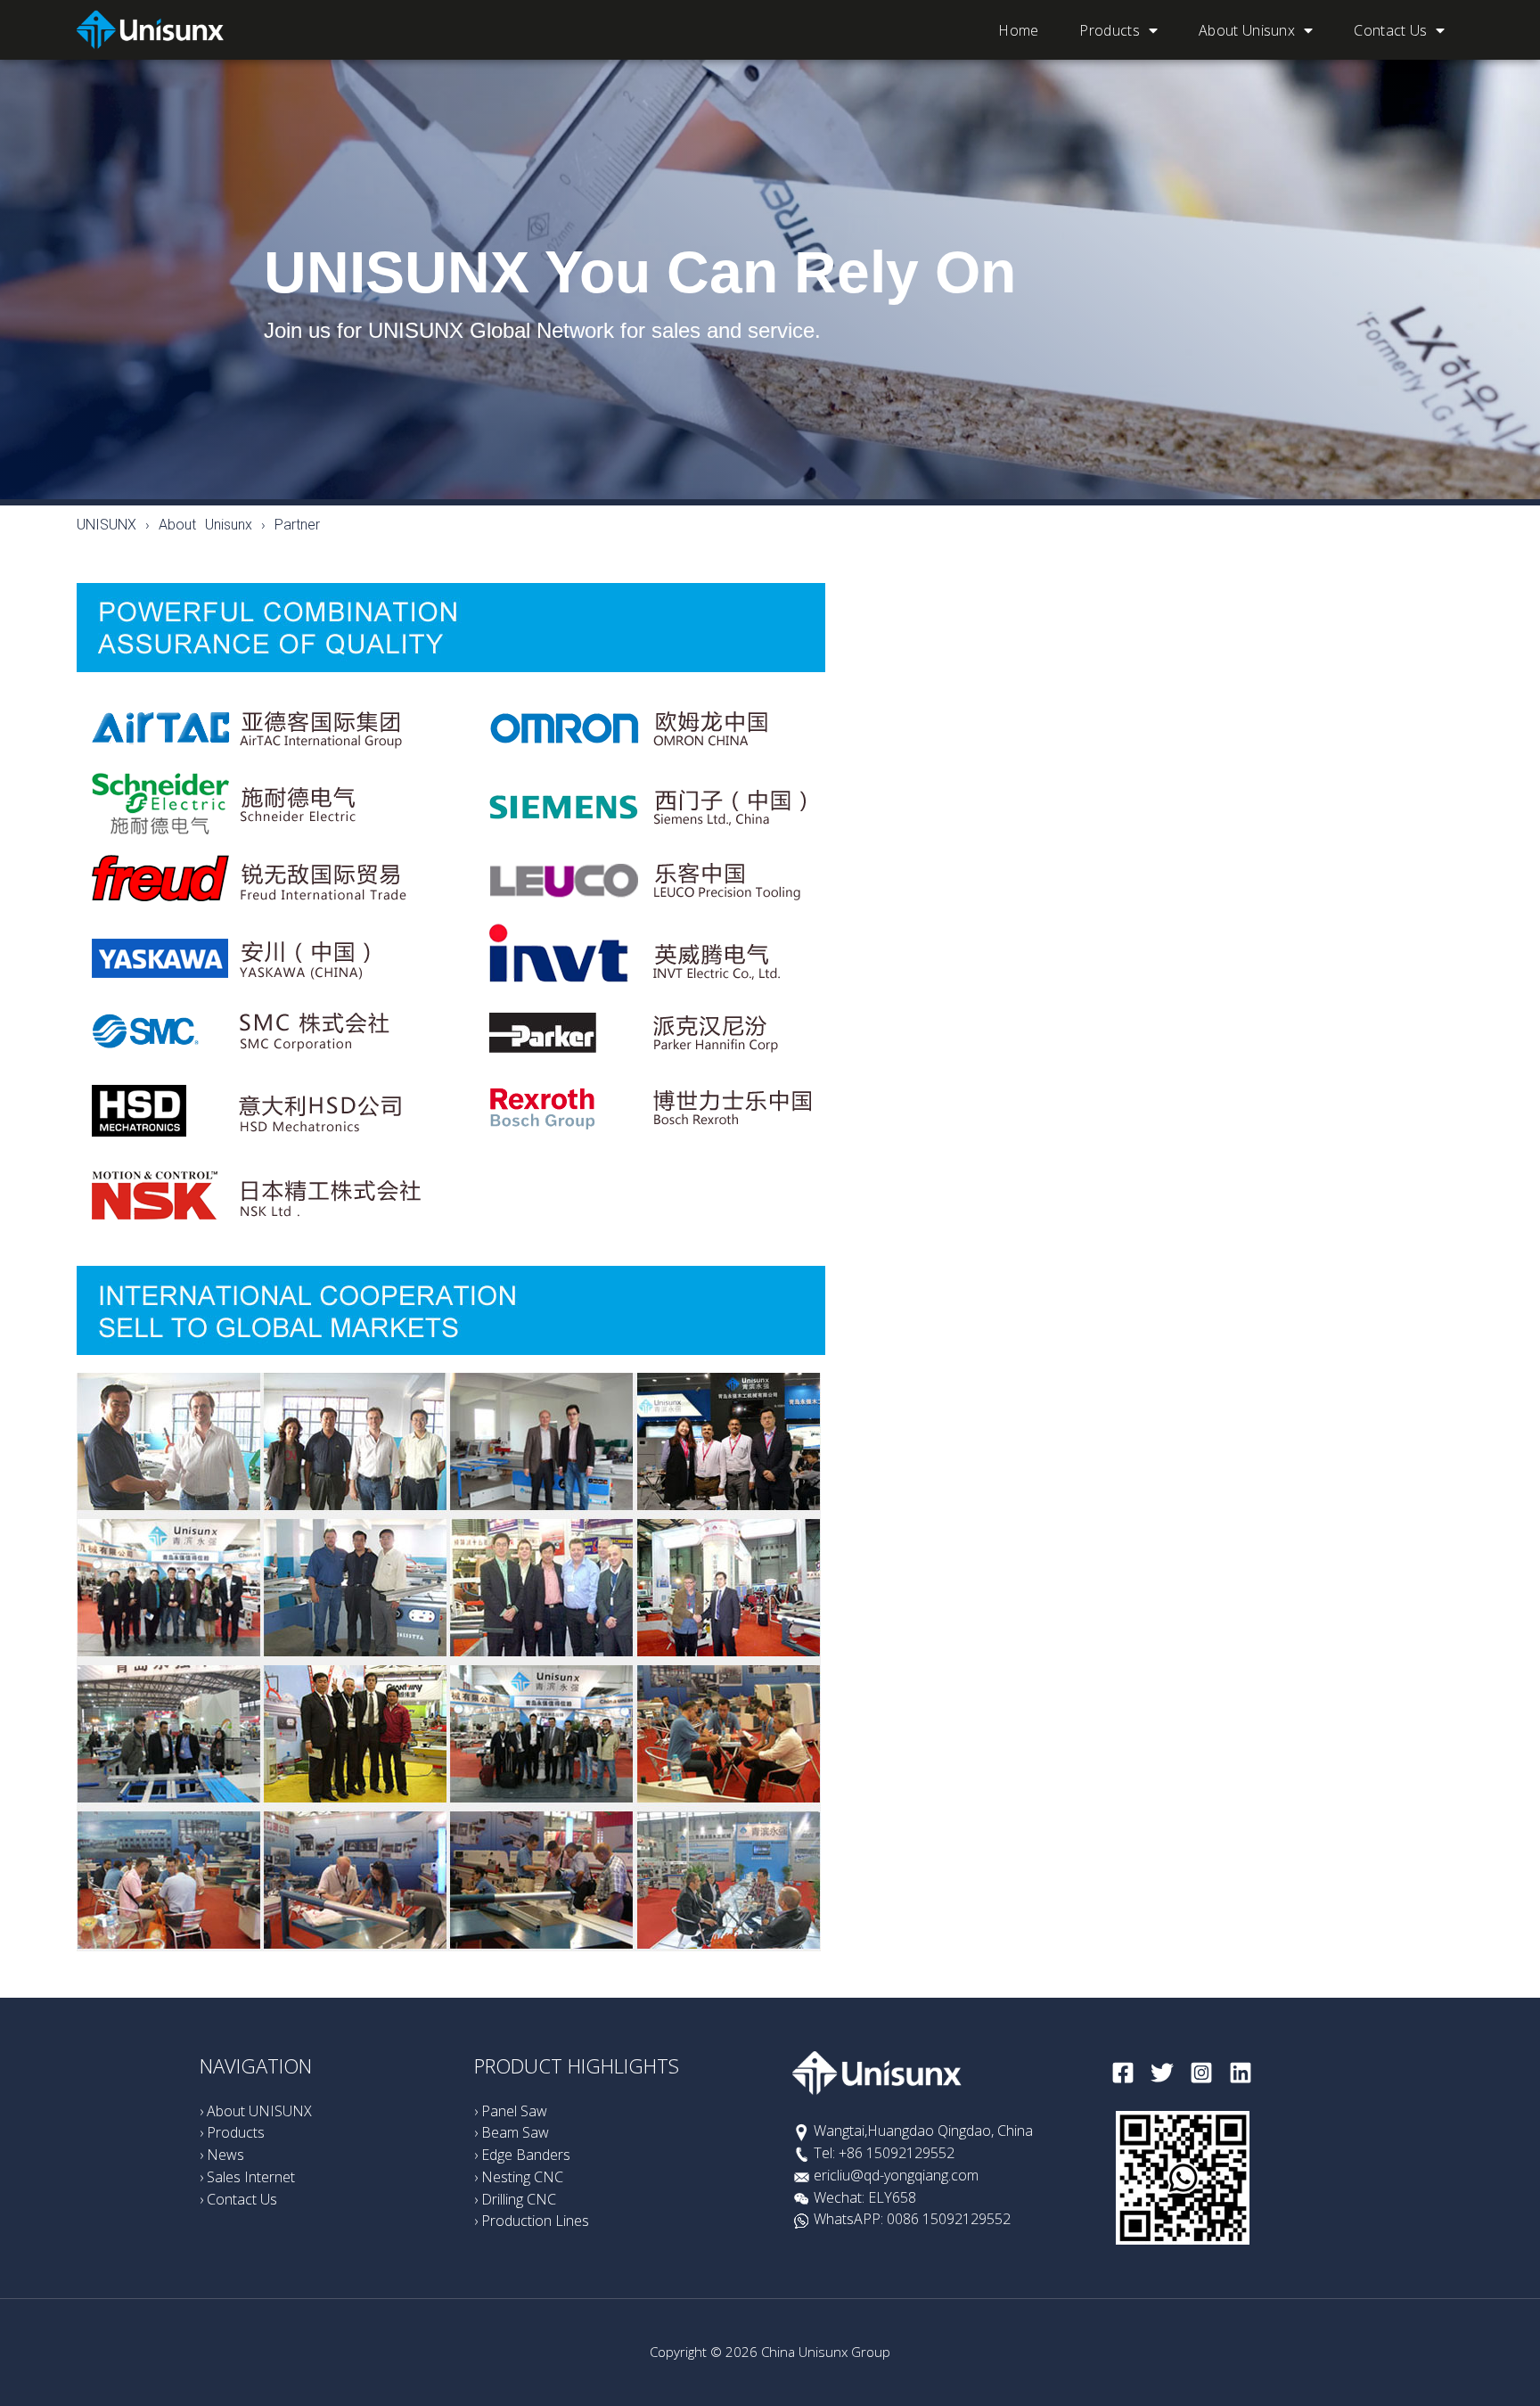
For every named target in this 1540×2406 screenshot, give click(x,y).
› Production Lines (532, 2221)
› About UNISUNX (256, 2111)
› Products (232, 2132)
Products (1109, 30)
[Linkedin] (1241, 2073)
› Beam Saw (512, 2132)
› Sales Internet (247, 2177)
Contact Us (1390, 30)
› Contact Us (238, 2199)
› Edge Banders (522, 2155)
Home (1018, 30)
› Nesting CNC (519, 2177)
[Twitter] (1162, 2073)
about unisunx (1247, 30)
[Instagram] (1201, 2073)
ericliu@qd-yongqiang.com (896, 2175)
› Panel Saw (511, 2111)
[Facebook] (1123, 2073)
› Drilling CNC (515, 2199)
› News (222, 2155)
